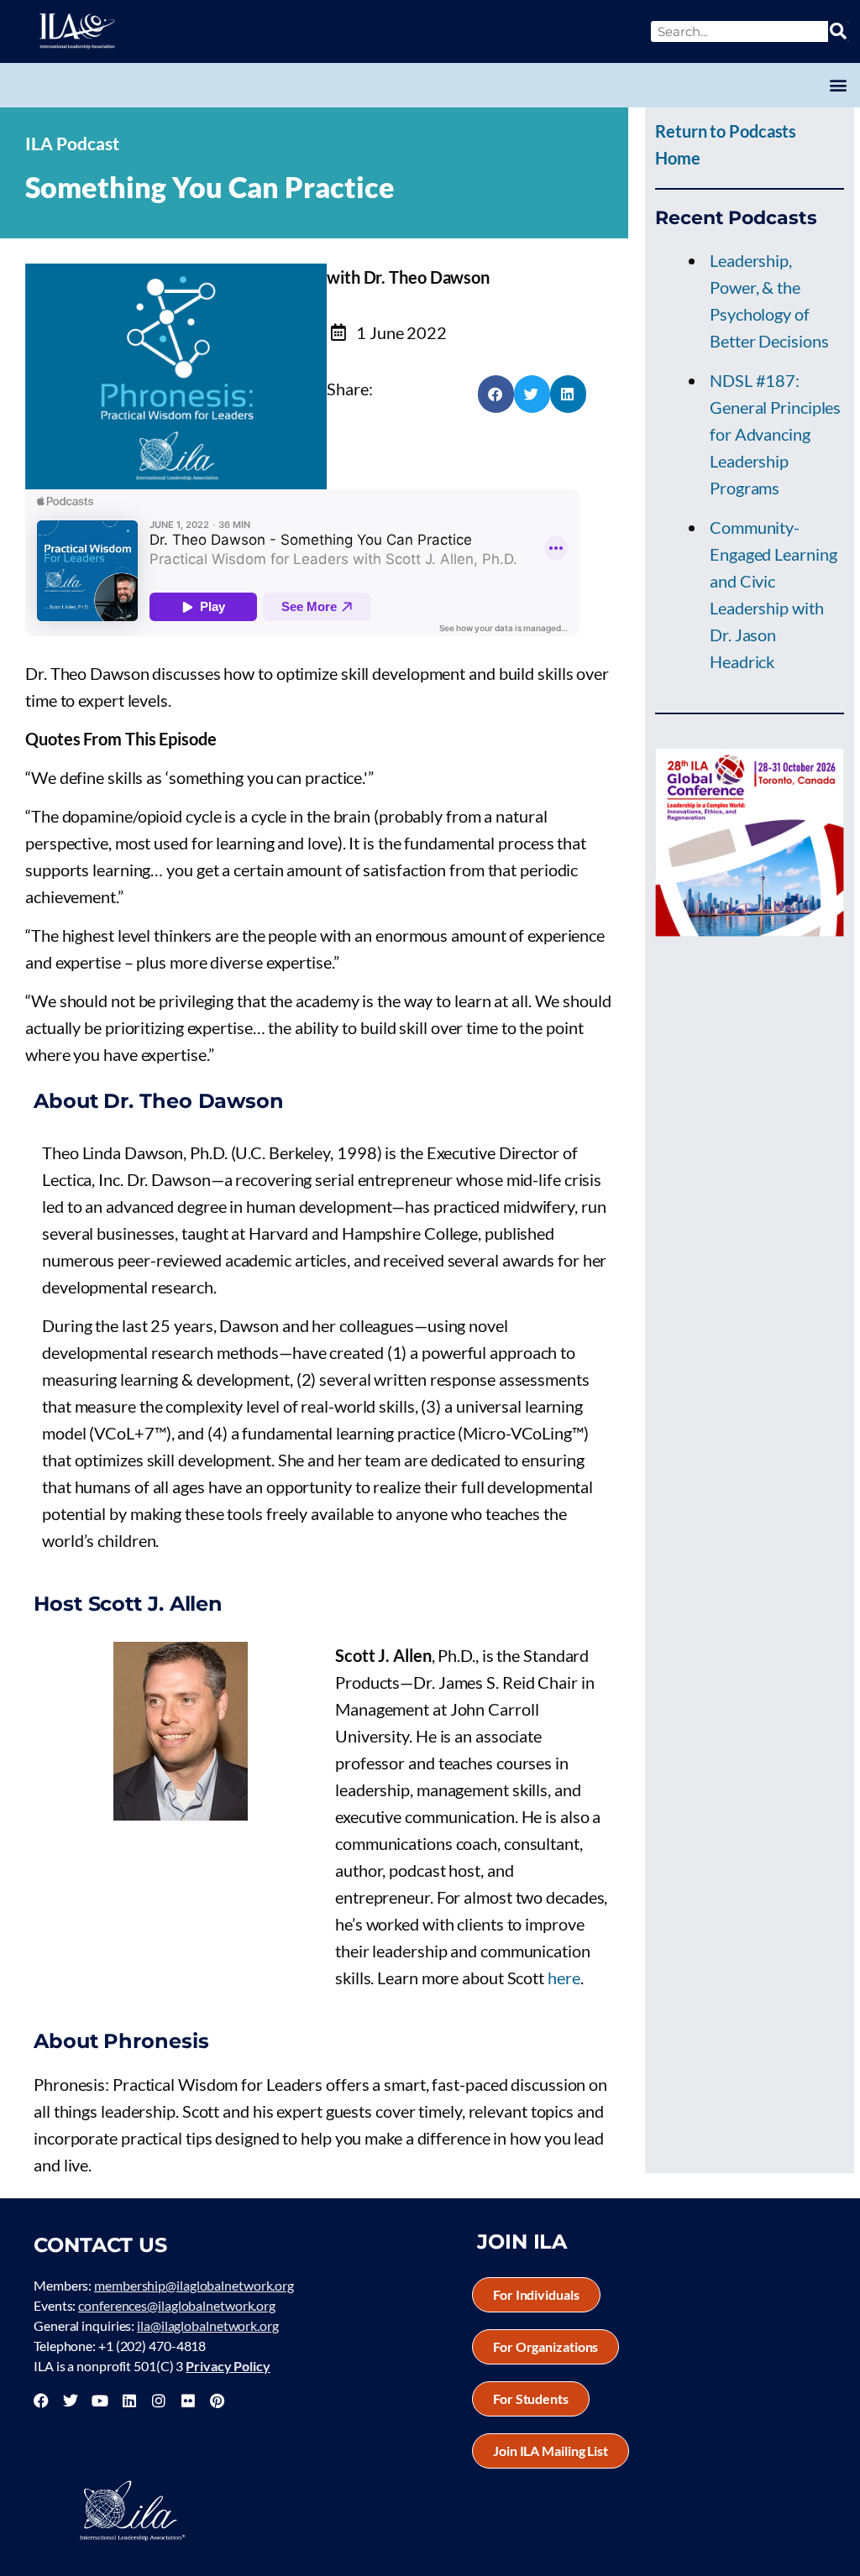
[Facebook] (41, 2401)
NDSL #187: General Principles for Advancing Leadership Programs (775, 434)
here (564, 1978)
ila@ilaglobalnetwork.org (208, 2325)
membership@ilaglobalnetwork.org (194, 2285)
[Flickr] (188, 2401)
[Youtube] (100, 2401)
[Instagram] (159, 2401)
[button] (838, 85)
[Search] (839, 31)
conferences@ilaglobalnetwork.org (177, 2305)
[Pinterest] (217, 2401)
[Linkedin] (129, 2401)
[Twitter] (71, 2401)
